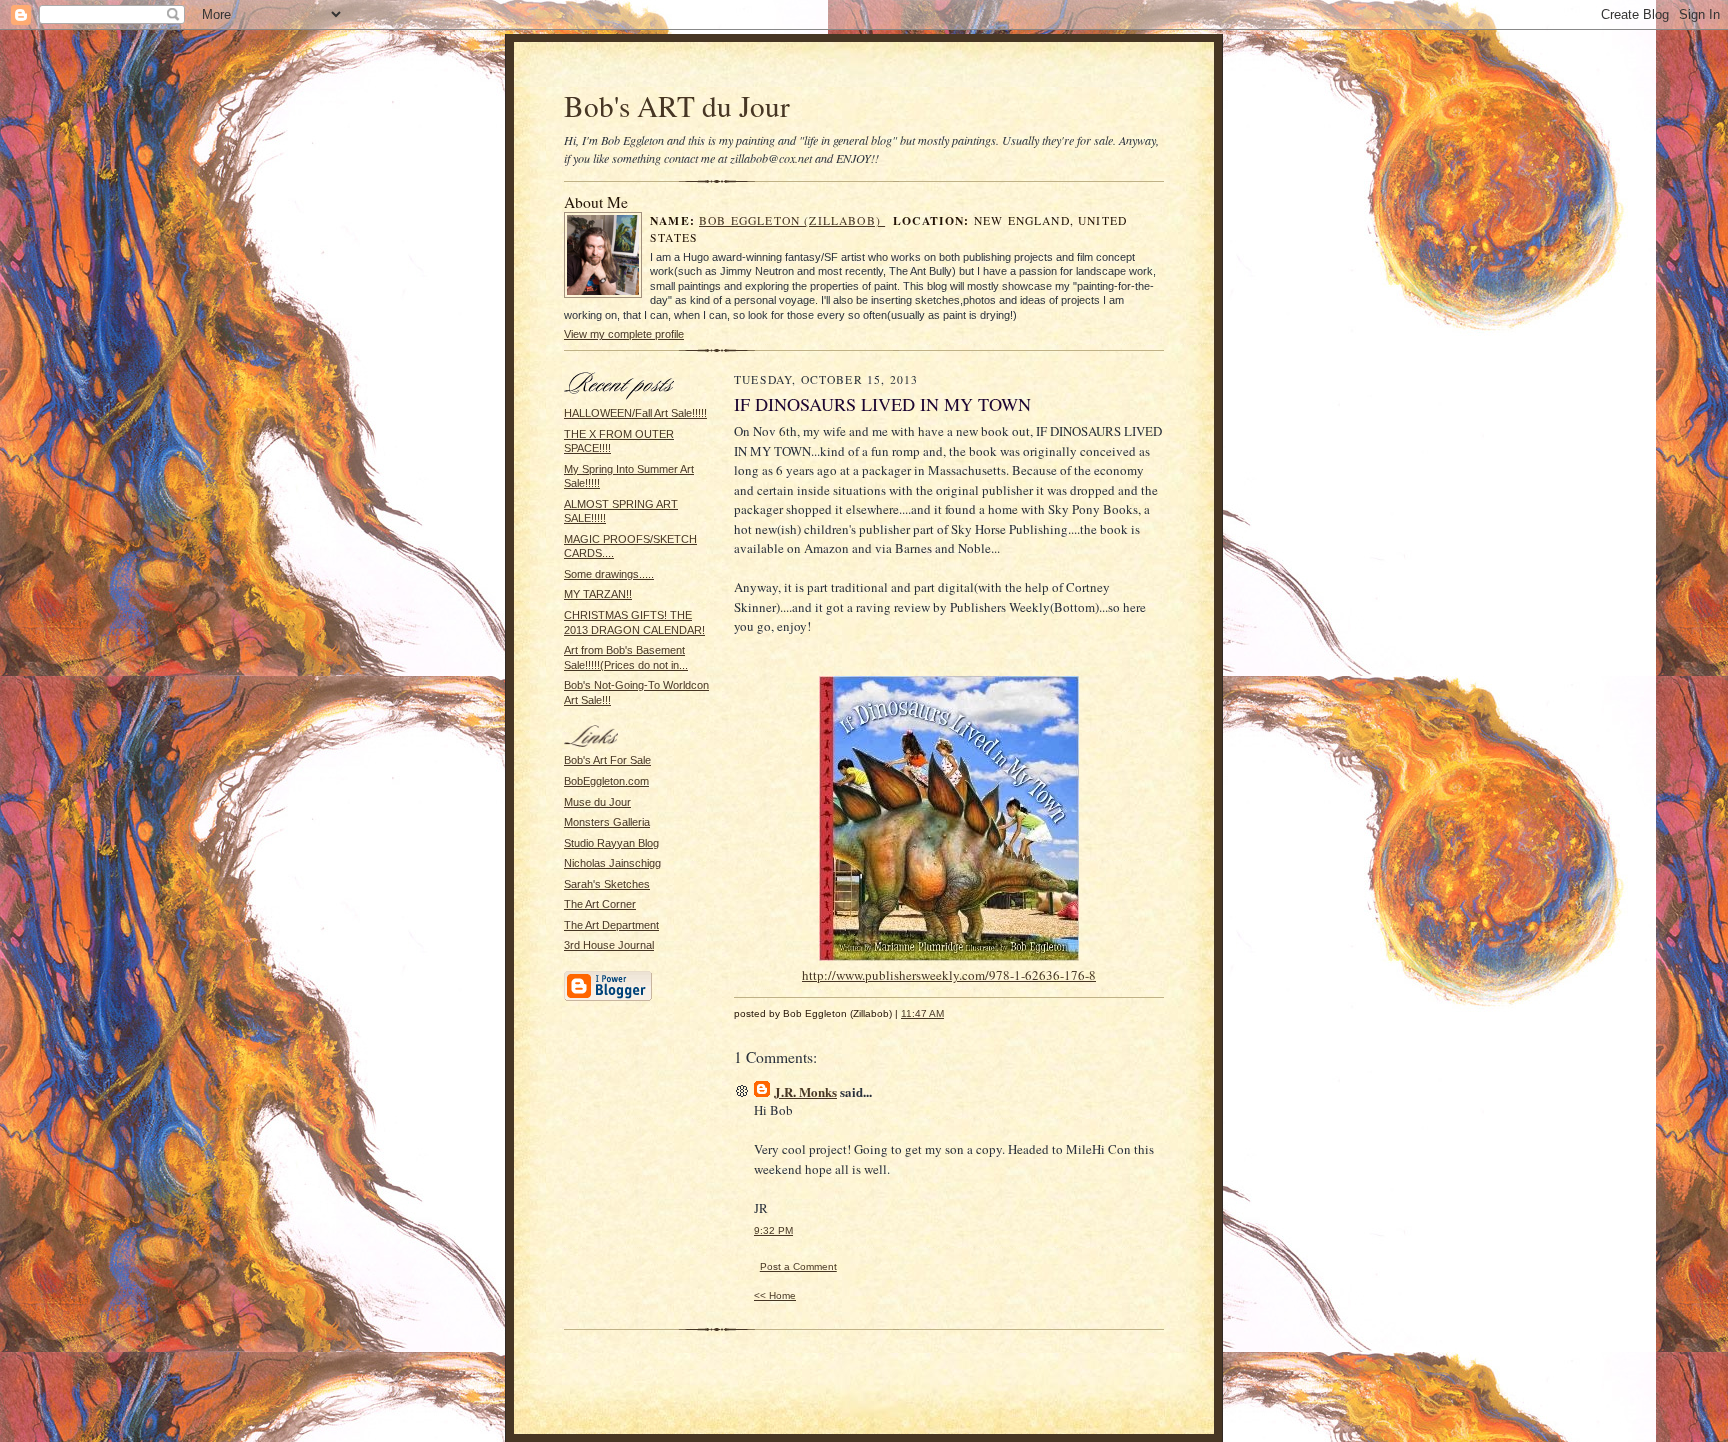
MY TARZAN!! (598, 594)
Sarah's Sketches (607, 884)
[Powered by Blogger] (608, 998)
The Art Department (611, 925)
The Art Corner (600, 904)
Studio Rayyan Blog (611, 843)
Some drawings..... (609, 574)
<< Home (775, 1295)
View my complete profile (624, 334)
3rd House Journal (609, 945)
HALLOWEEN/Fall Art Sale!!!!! (635, 413)
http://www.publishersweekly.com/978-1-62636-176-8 (949, 975)
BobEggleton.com (606, 781)
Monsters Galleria (607, 822)
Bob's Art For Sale (607, 760)
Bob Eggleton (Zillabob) (792, 220)
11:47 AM (922, 1013)
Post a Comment (798, 1266)
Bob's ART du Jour (677, 105)
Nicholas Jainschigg (612, 863)
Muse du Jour (597, 802)
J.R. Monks (805, 1091)
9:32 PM (773, 1230)
